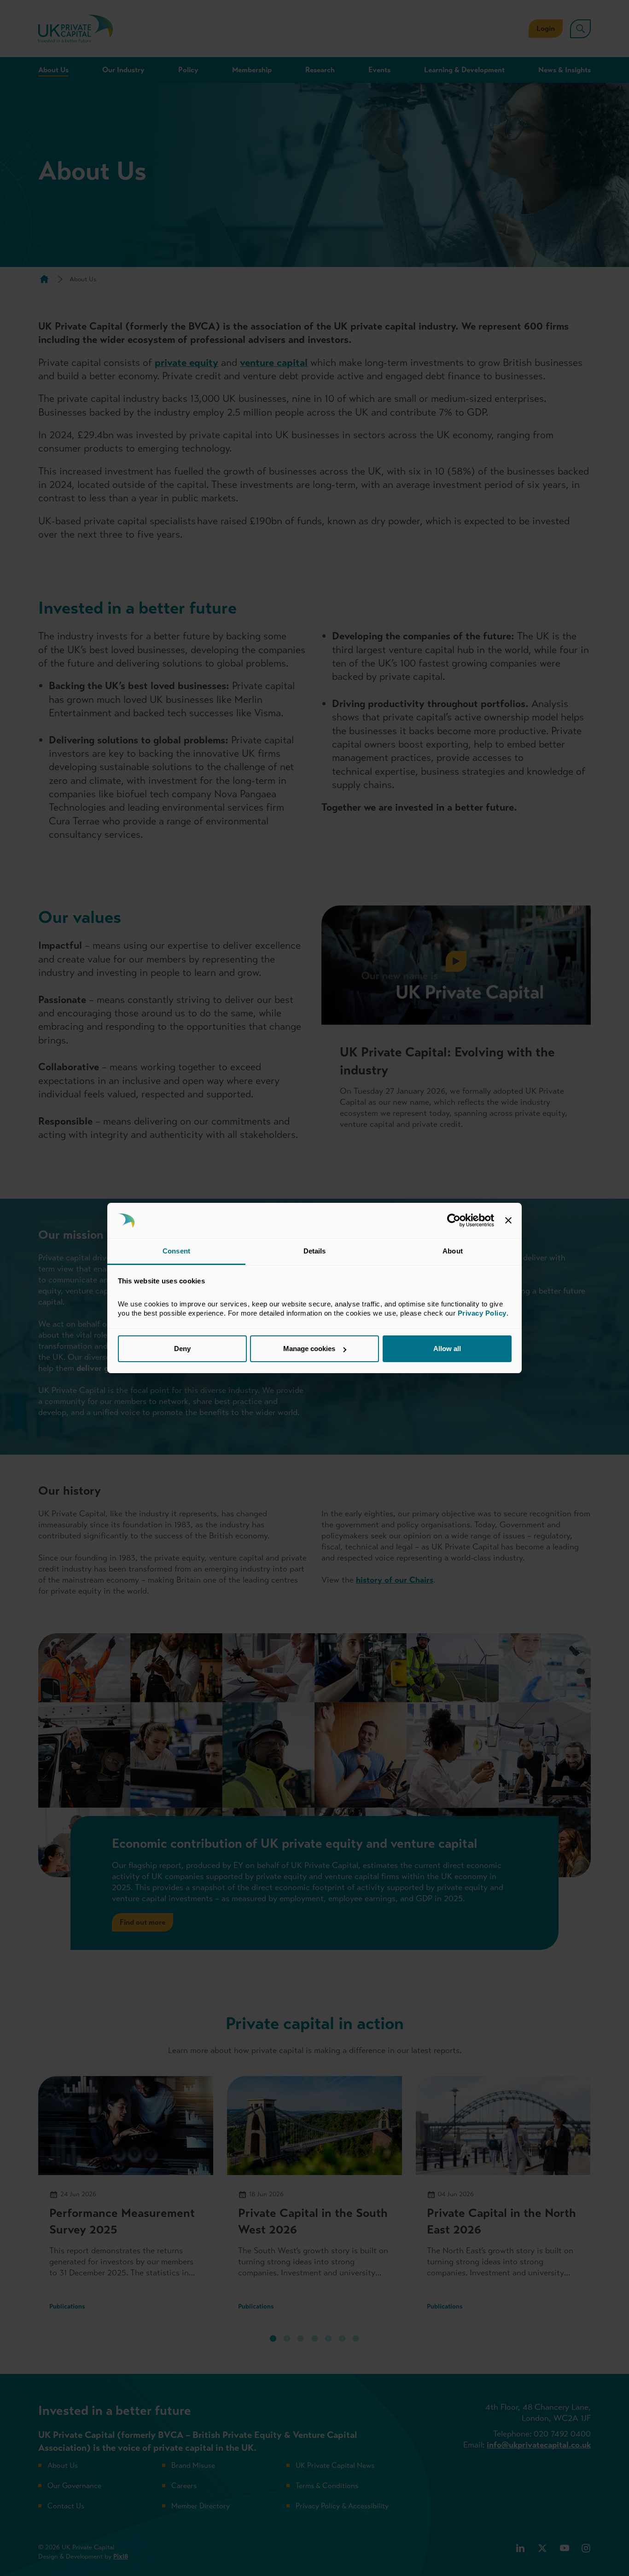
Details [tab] (315, 1251)
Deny (182, 1349)
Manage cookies (309, 1349)
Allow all (447, 1349)
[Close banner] (508, 1221)
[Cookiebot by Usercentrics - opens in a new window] (454, 1221)
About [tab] (453, 1251)
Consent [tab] (176, 1251)
